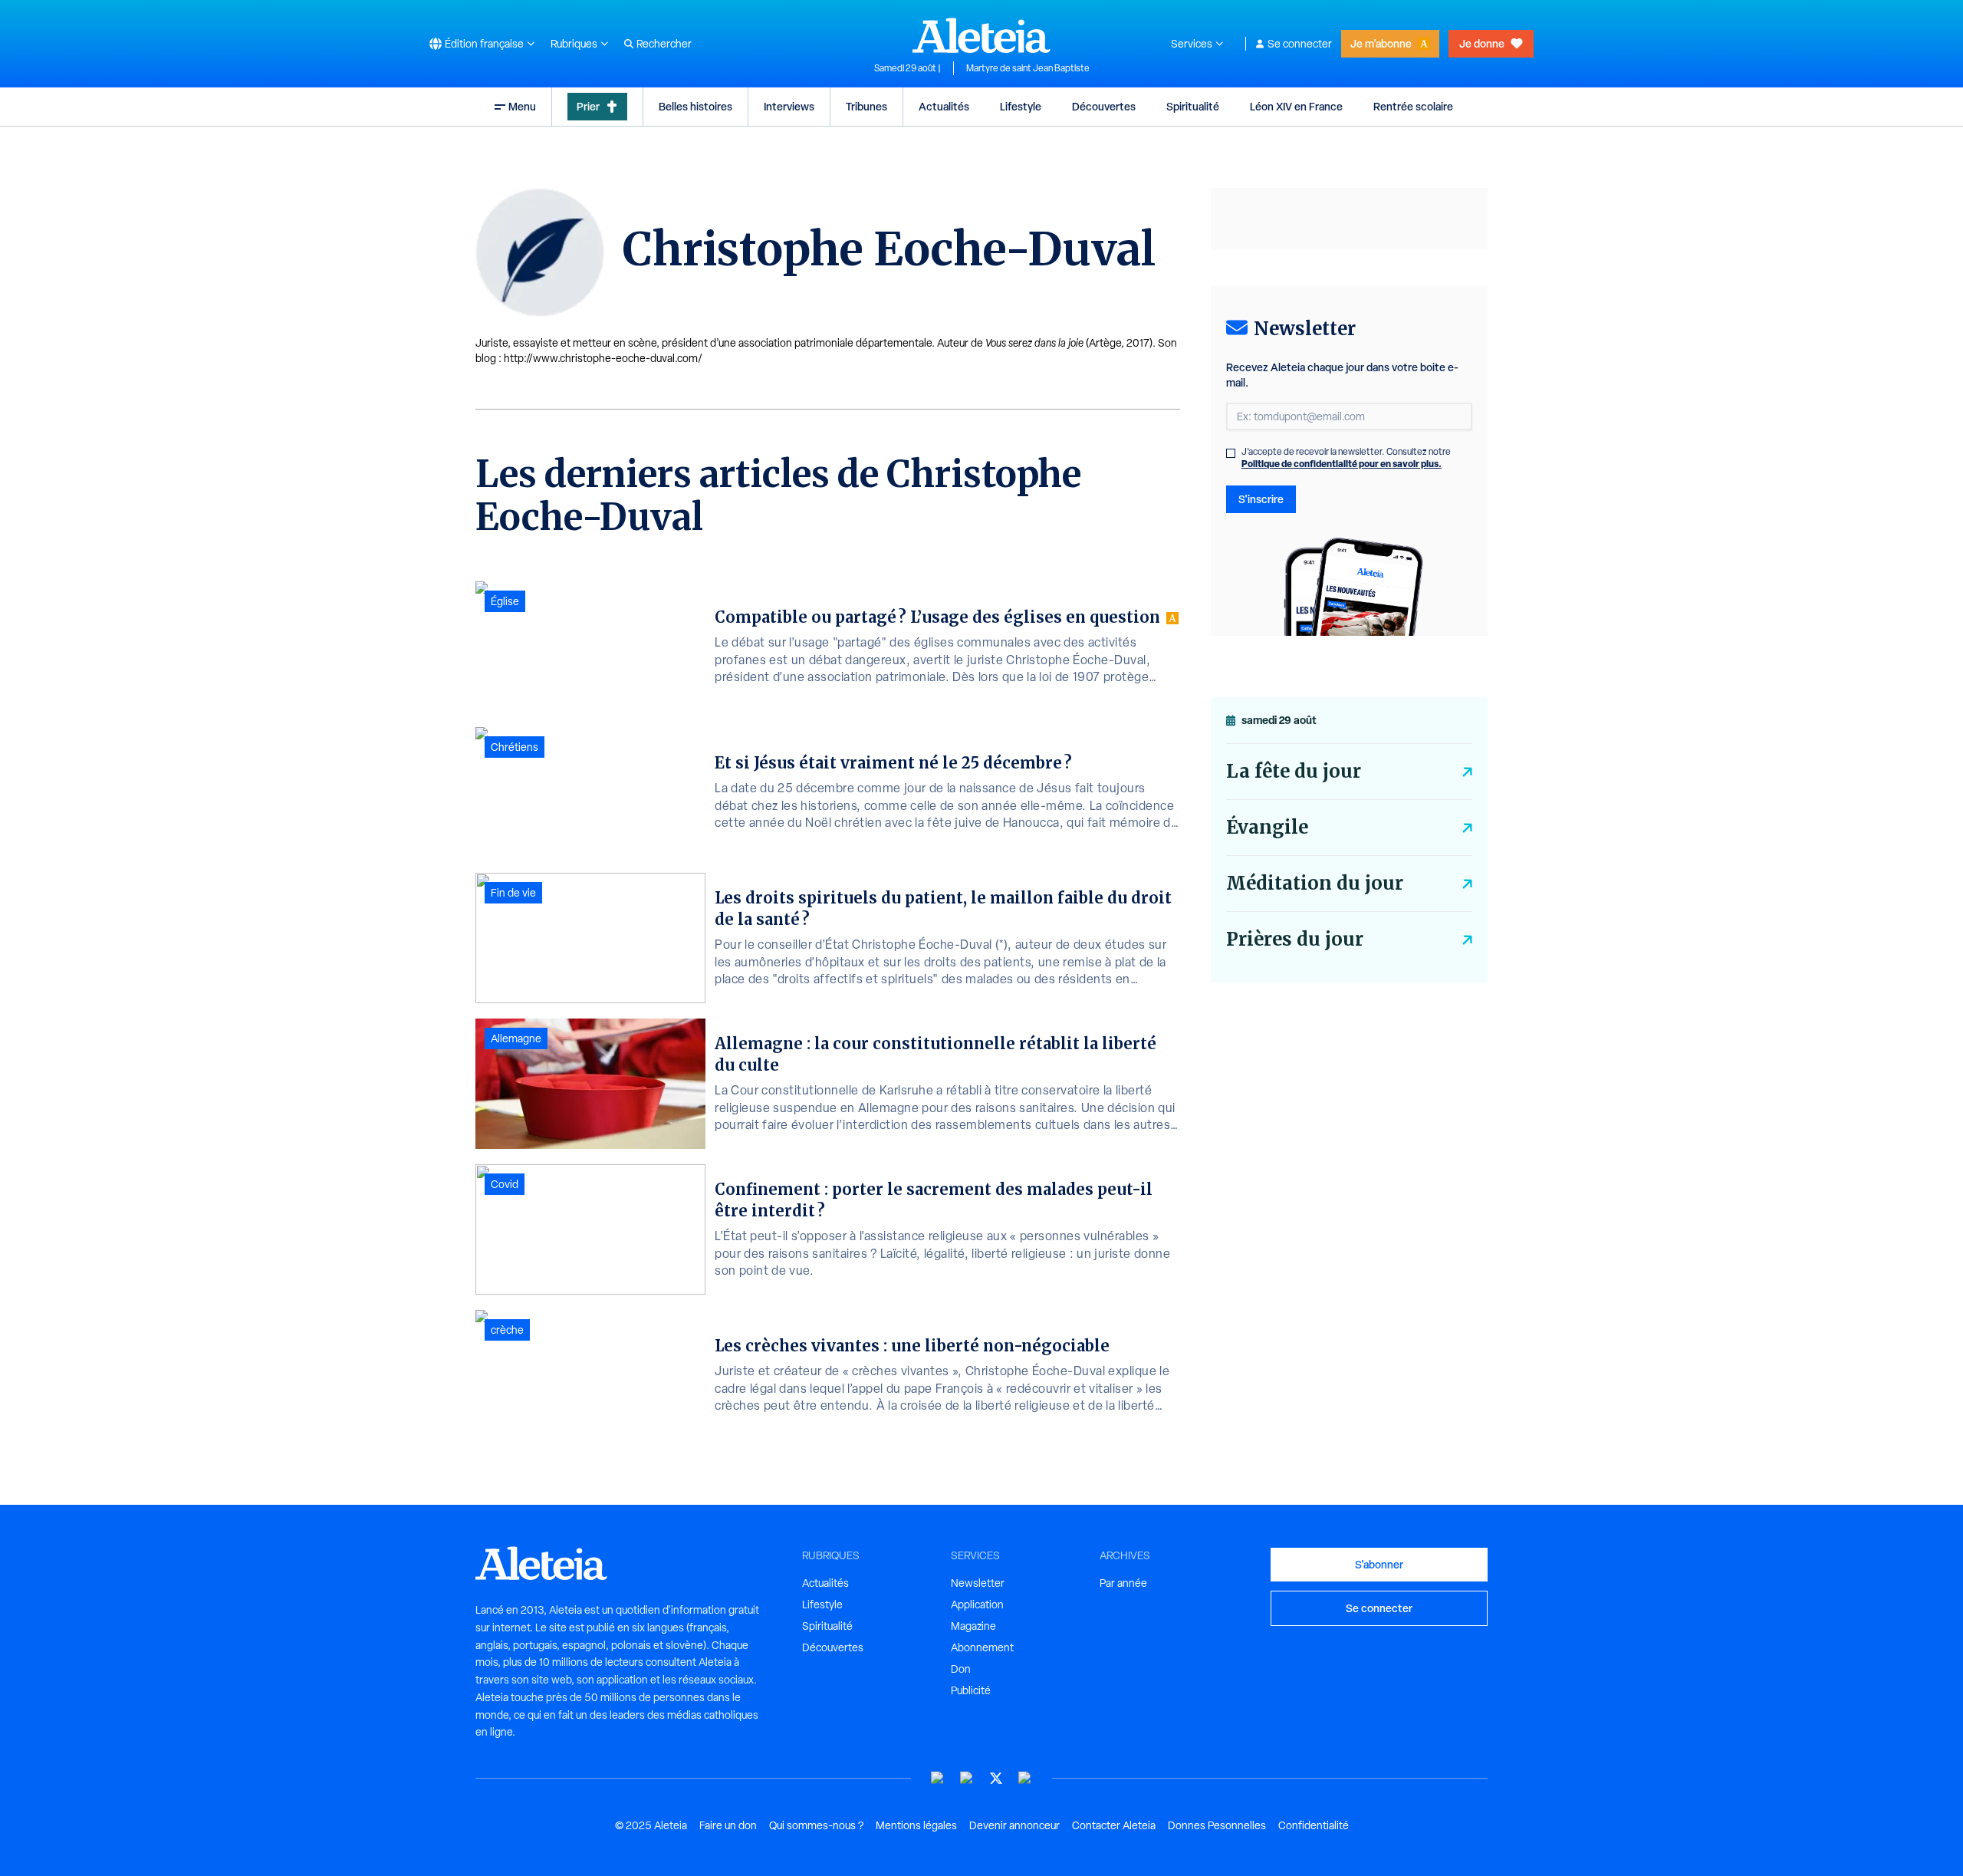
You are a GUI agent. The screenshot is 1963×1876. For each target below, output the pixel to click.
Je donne (1482, 43)
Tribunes (866, 106)
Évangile (1267, 827)
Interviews (789, 106)
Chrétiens (515, 747)
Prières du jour (1295, 939)
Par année (1123, 1583)
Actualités (944, 106)
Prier (588, 106)
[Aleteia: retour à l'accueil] (981, 35)
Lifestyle (1021, 106)
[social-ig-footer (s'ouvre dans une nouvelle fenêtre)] (1025, 1778)
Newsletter (978, 1583)
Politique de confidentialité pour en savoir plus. (1342, 464)
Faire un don (728, 1825)
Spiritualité (1193, 106)
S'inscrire (1261, 499)
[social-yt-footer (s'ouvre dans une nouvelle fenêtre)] (938, 1778)
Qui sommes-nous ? (816, 1825)
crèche (507, 1330)
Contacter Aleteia (1114, 1825)
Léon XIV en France (1296, 106)
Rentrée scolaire (1413, 106)
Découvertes (1104, 106)
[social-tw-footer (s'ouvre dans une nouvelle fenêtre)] (996, 1778)
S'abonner (1379, 1564)
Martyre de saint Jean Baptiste (1028, 68)
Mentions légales (916, 1825)
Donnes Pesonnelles (1217, 1825)
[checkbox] (1231, 453)
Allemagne (516, 1038)
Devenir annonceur (1014, 1825)
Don (961, 1669)
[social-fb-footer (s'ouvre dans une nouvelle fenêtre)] (967, 1778)
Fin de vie (513, 893)
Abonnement (982, 1647)
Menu (522, 106)
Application (977, 1604)
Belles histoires (695, 106)
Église (505, 601)
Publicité (971, 1690)
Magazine (973, 1626)
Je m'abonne (1381, 43)
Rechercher (664, 44)
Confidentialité (1314, 1825)
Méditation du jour (1315, 883)
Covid (505, 1184)
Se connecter (1300, 44)
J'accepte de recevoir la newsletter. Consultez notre (1346, 458)
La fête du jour (1294, 771)
